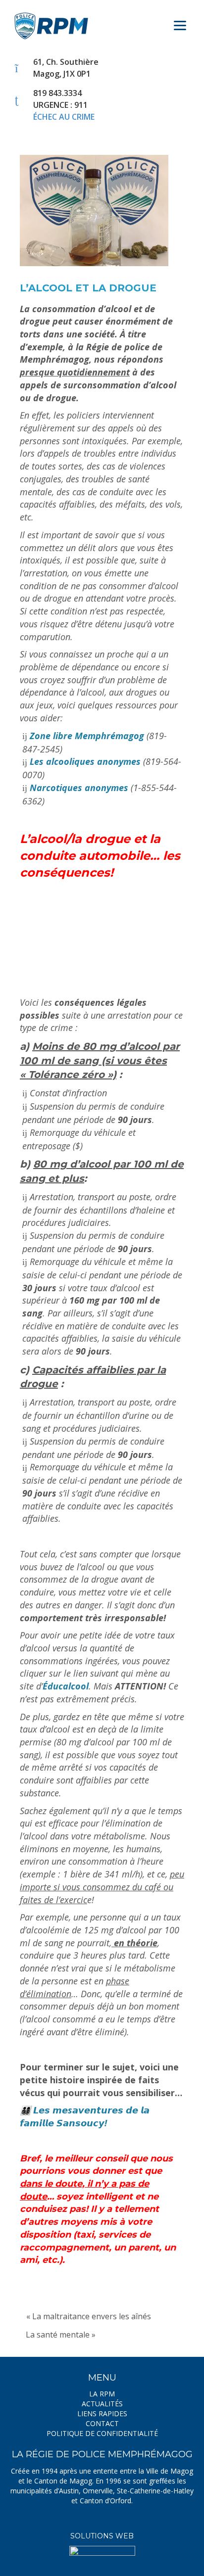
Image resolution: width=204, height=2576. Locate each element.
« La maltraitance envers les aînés (89, 2316)
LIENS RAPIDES (102, 2413)
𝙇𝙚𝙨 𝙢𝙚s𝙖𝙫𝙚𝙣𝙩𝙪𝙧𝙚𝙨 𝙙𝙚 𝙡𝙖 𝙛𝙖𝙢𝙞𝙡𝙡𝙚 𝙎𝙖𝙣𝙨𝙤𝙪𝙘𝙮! (85, 2116)
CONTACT (102, 2423)
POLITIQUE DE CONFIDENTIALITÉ (102, 2433)
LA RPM (102, 2394)
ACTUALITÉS (102, 2404)
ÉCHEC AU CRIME (64, 117)
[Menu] (180, 21)
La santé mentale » (61, 2335)
